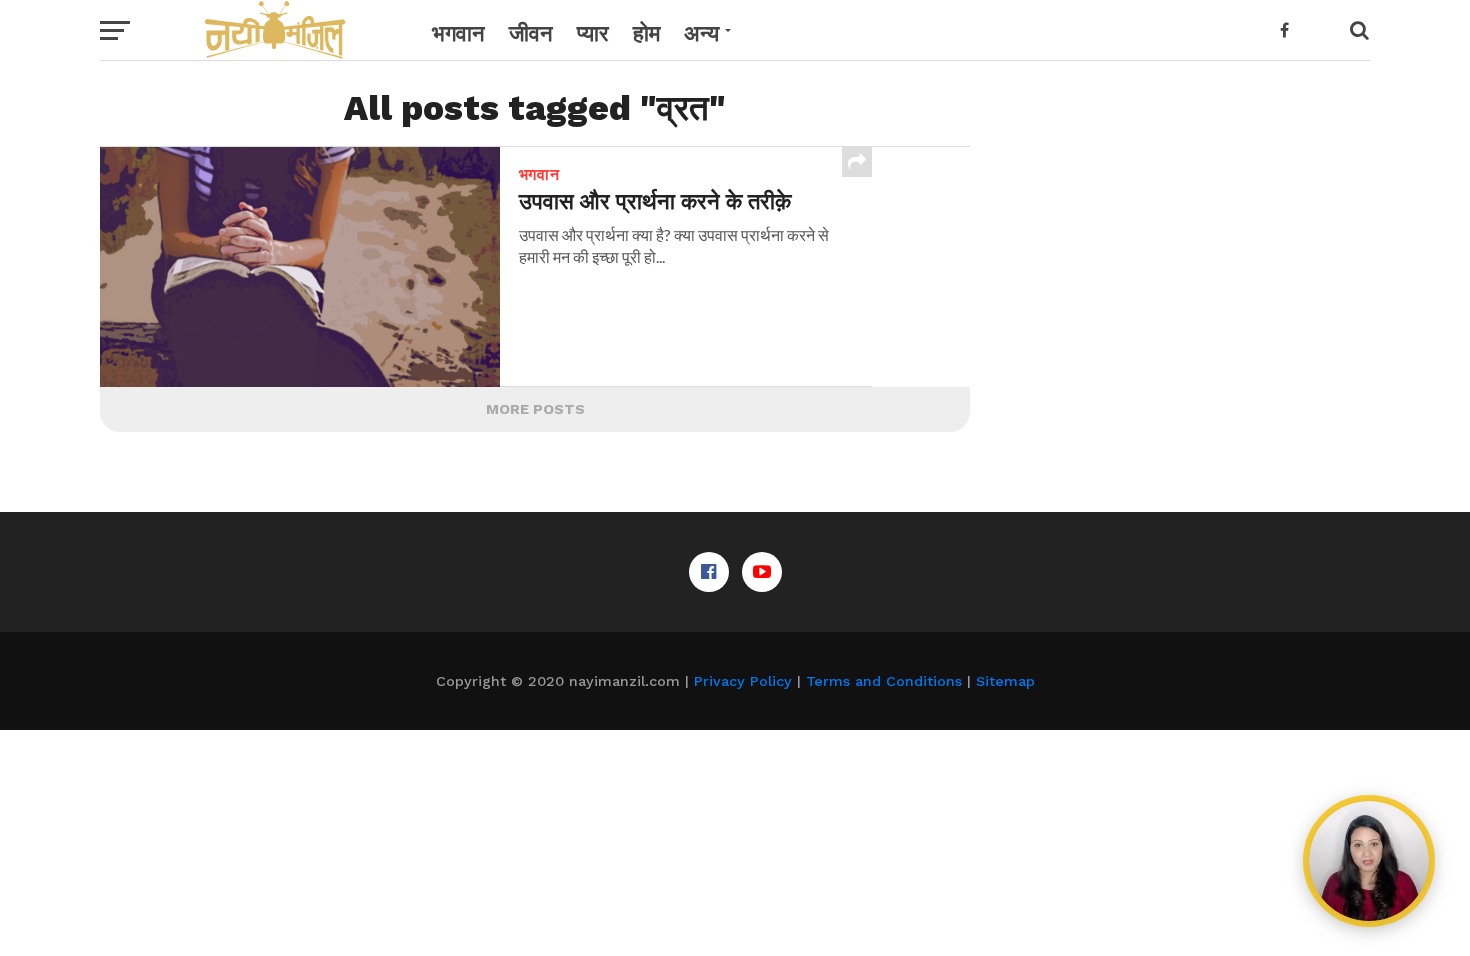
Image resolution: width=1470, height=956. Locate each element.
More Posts (535, 409)
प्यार (593, 33)
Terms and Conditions (884, 681)
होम (646, 33)
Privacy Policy (743, 681)
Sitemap (1005, 681)
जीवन (531, 33)
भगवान (458, 33)
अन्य (701, 33)
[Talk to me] (1369, 861)
